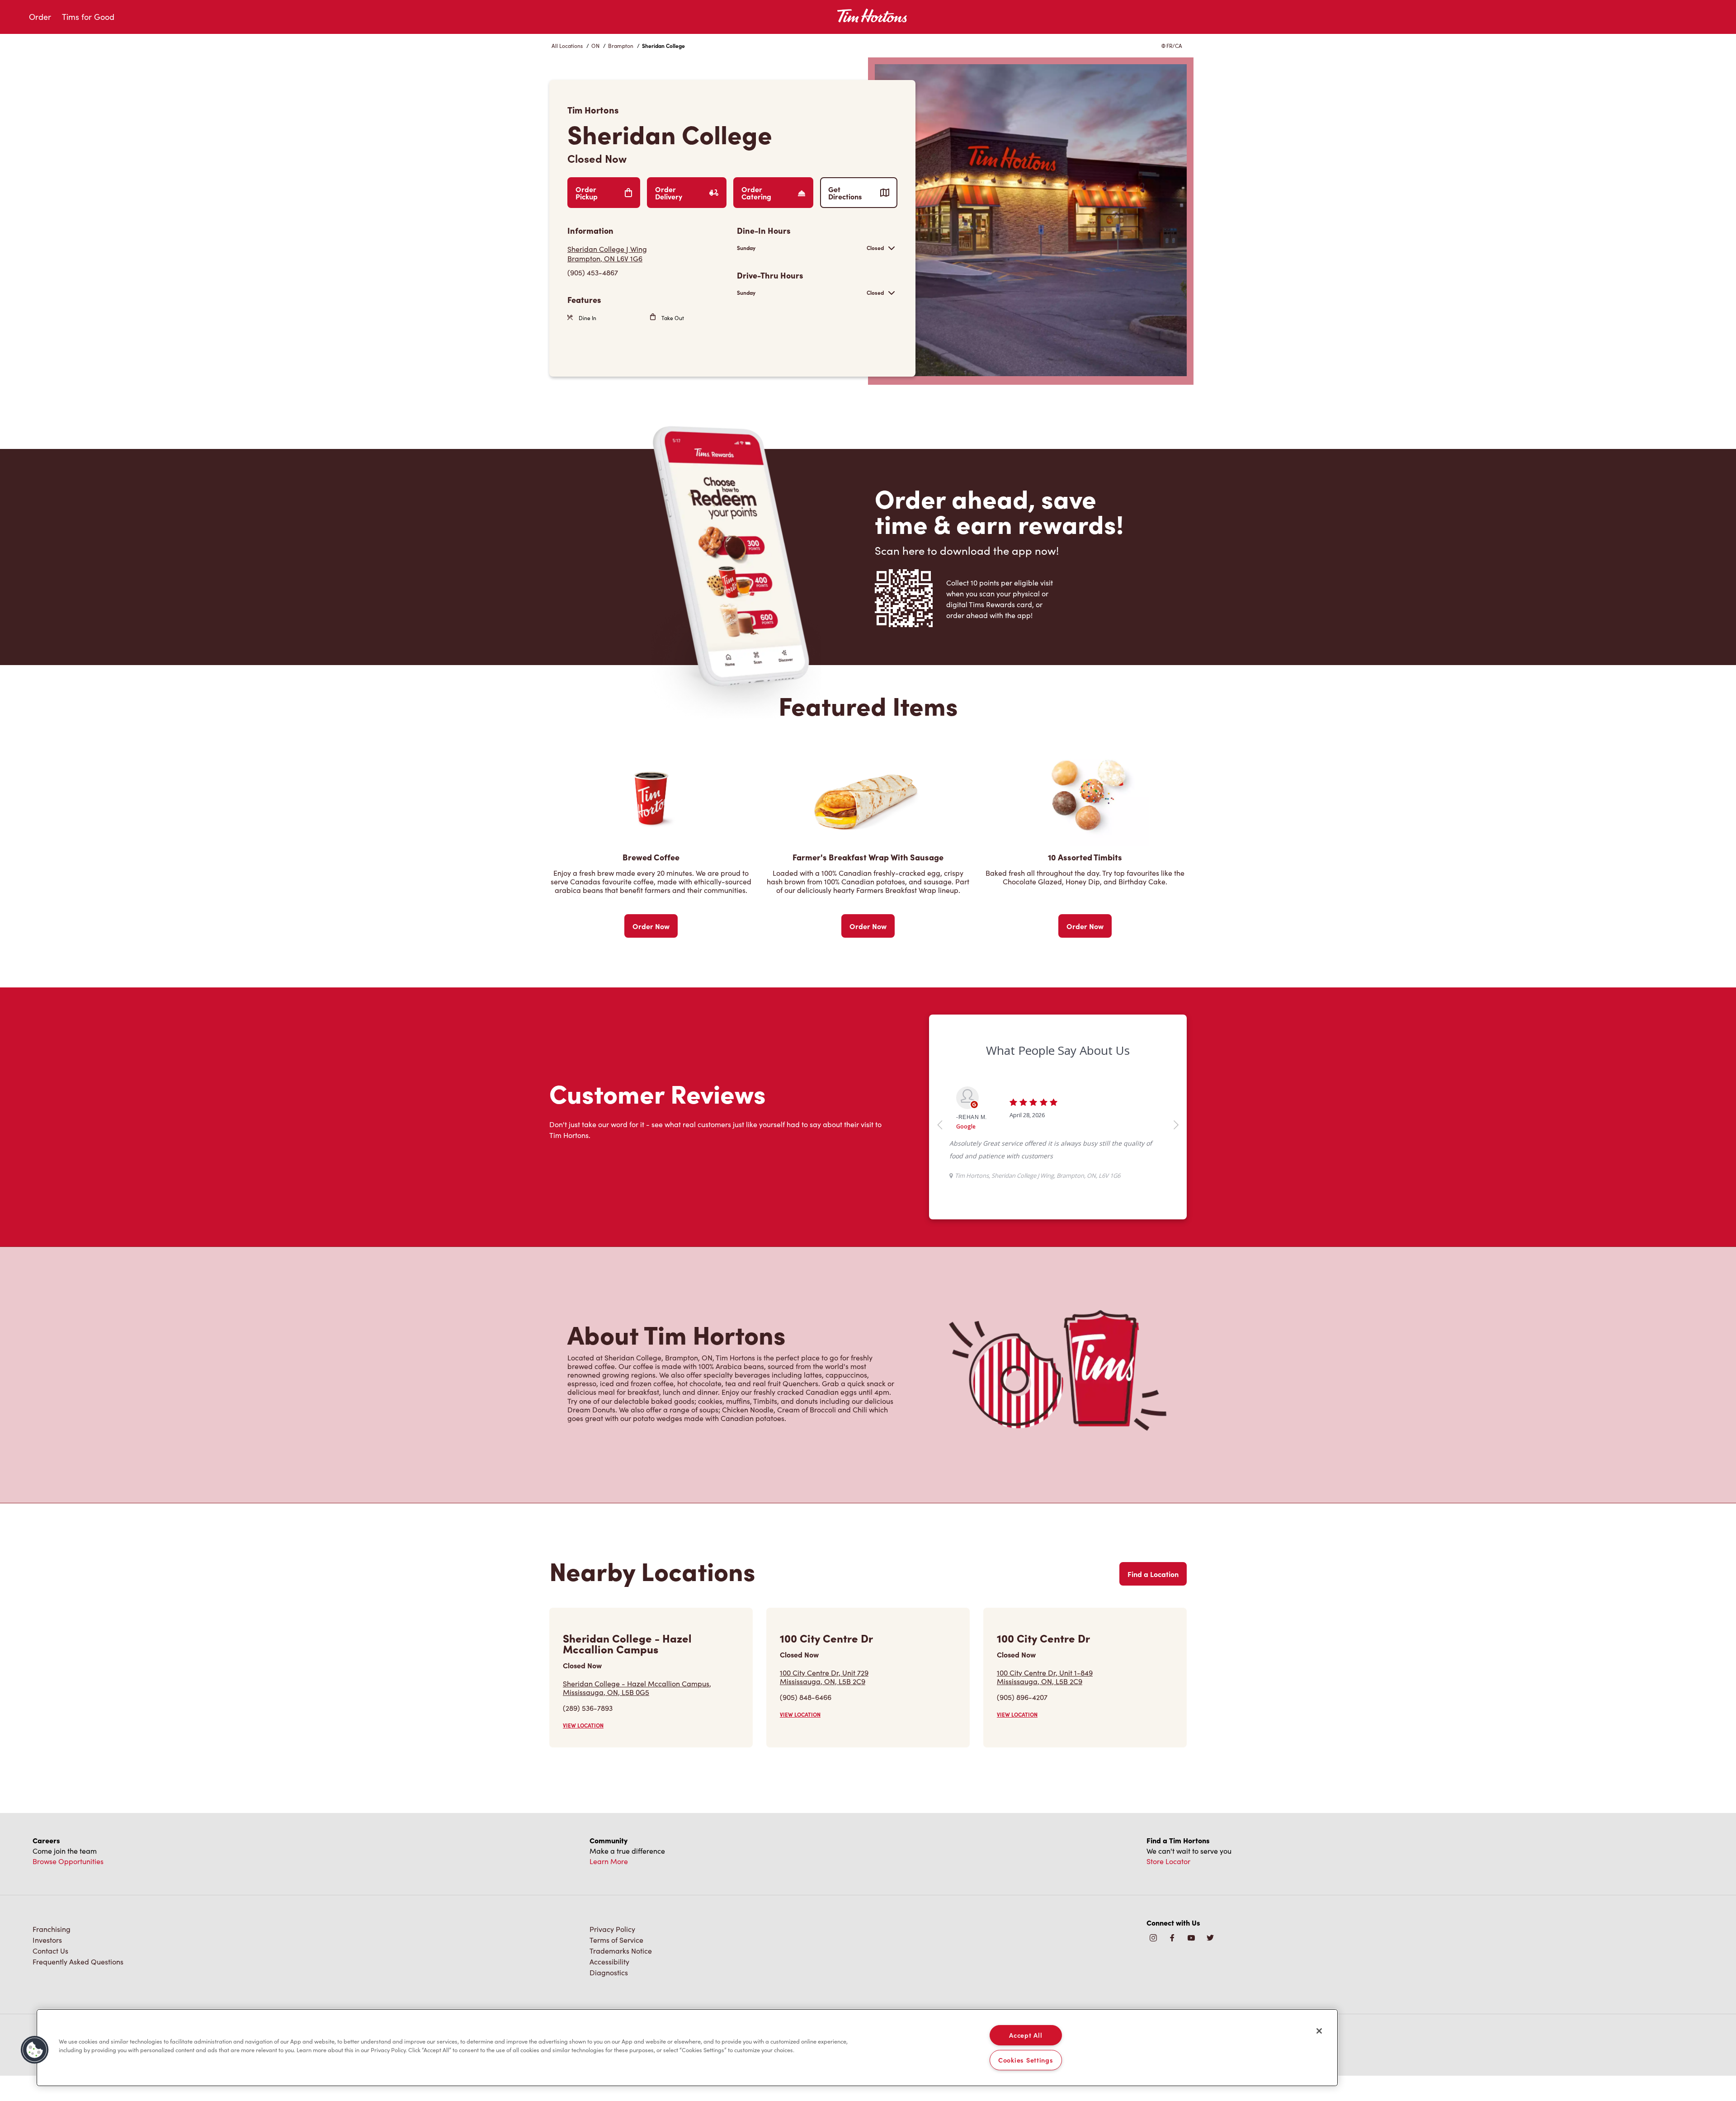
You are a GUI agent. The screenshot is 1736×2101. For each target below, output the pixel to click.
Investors (47, 1965)
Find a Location (1153, 1599)
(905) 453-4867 (593, 272)
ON (595, 46)
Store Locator (1168, 1886)
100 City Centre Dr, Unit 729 (824, 1702)
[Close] (1319, 2031)
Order (40, 17)
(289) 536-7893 (588, 1733)
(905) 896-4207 (1022, 1722)
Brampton (621, 46)
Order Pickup (587, 193)
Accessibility (609, 1987)
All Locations (567, 46)
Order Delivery (669, 193)
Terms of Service (616, 1965)
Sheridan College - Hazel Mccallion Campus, (637, 1713)
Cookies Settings (1026, 2060)
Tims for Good (88, 17)
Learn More (609, 1886)
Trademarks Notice (621, 1976)
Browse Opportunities (68, 1886)
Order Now (651, 926)
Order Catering (756, 193)
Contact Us (50, 1976)
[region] (687, 2048)
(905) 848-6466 (806, 1722)
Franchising (52, 1954)
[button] (35, 2050)
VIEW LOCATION (583, 1751)
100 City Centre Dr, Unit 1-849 (1045, 1702)
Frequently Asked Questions (78, 1987)
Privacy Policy (612, 1954)
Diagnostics (609, 1998)
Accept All (1026, 2035)
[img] (1210, 1964)
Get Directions (845, 193)
